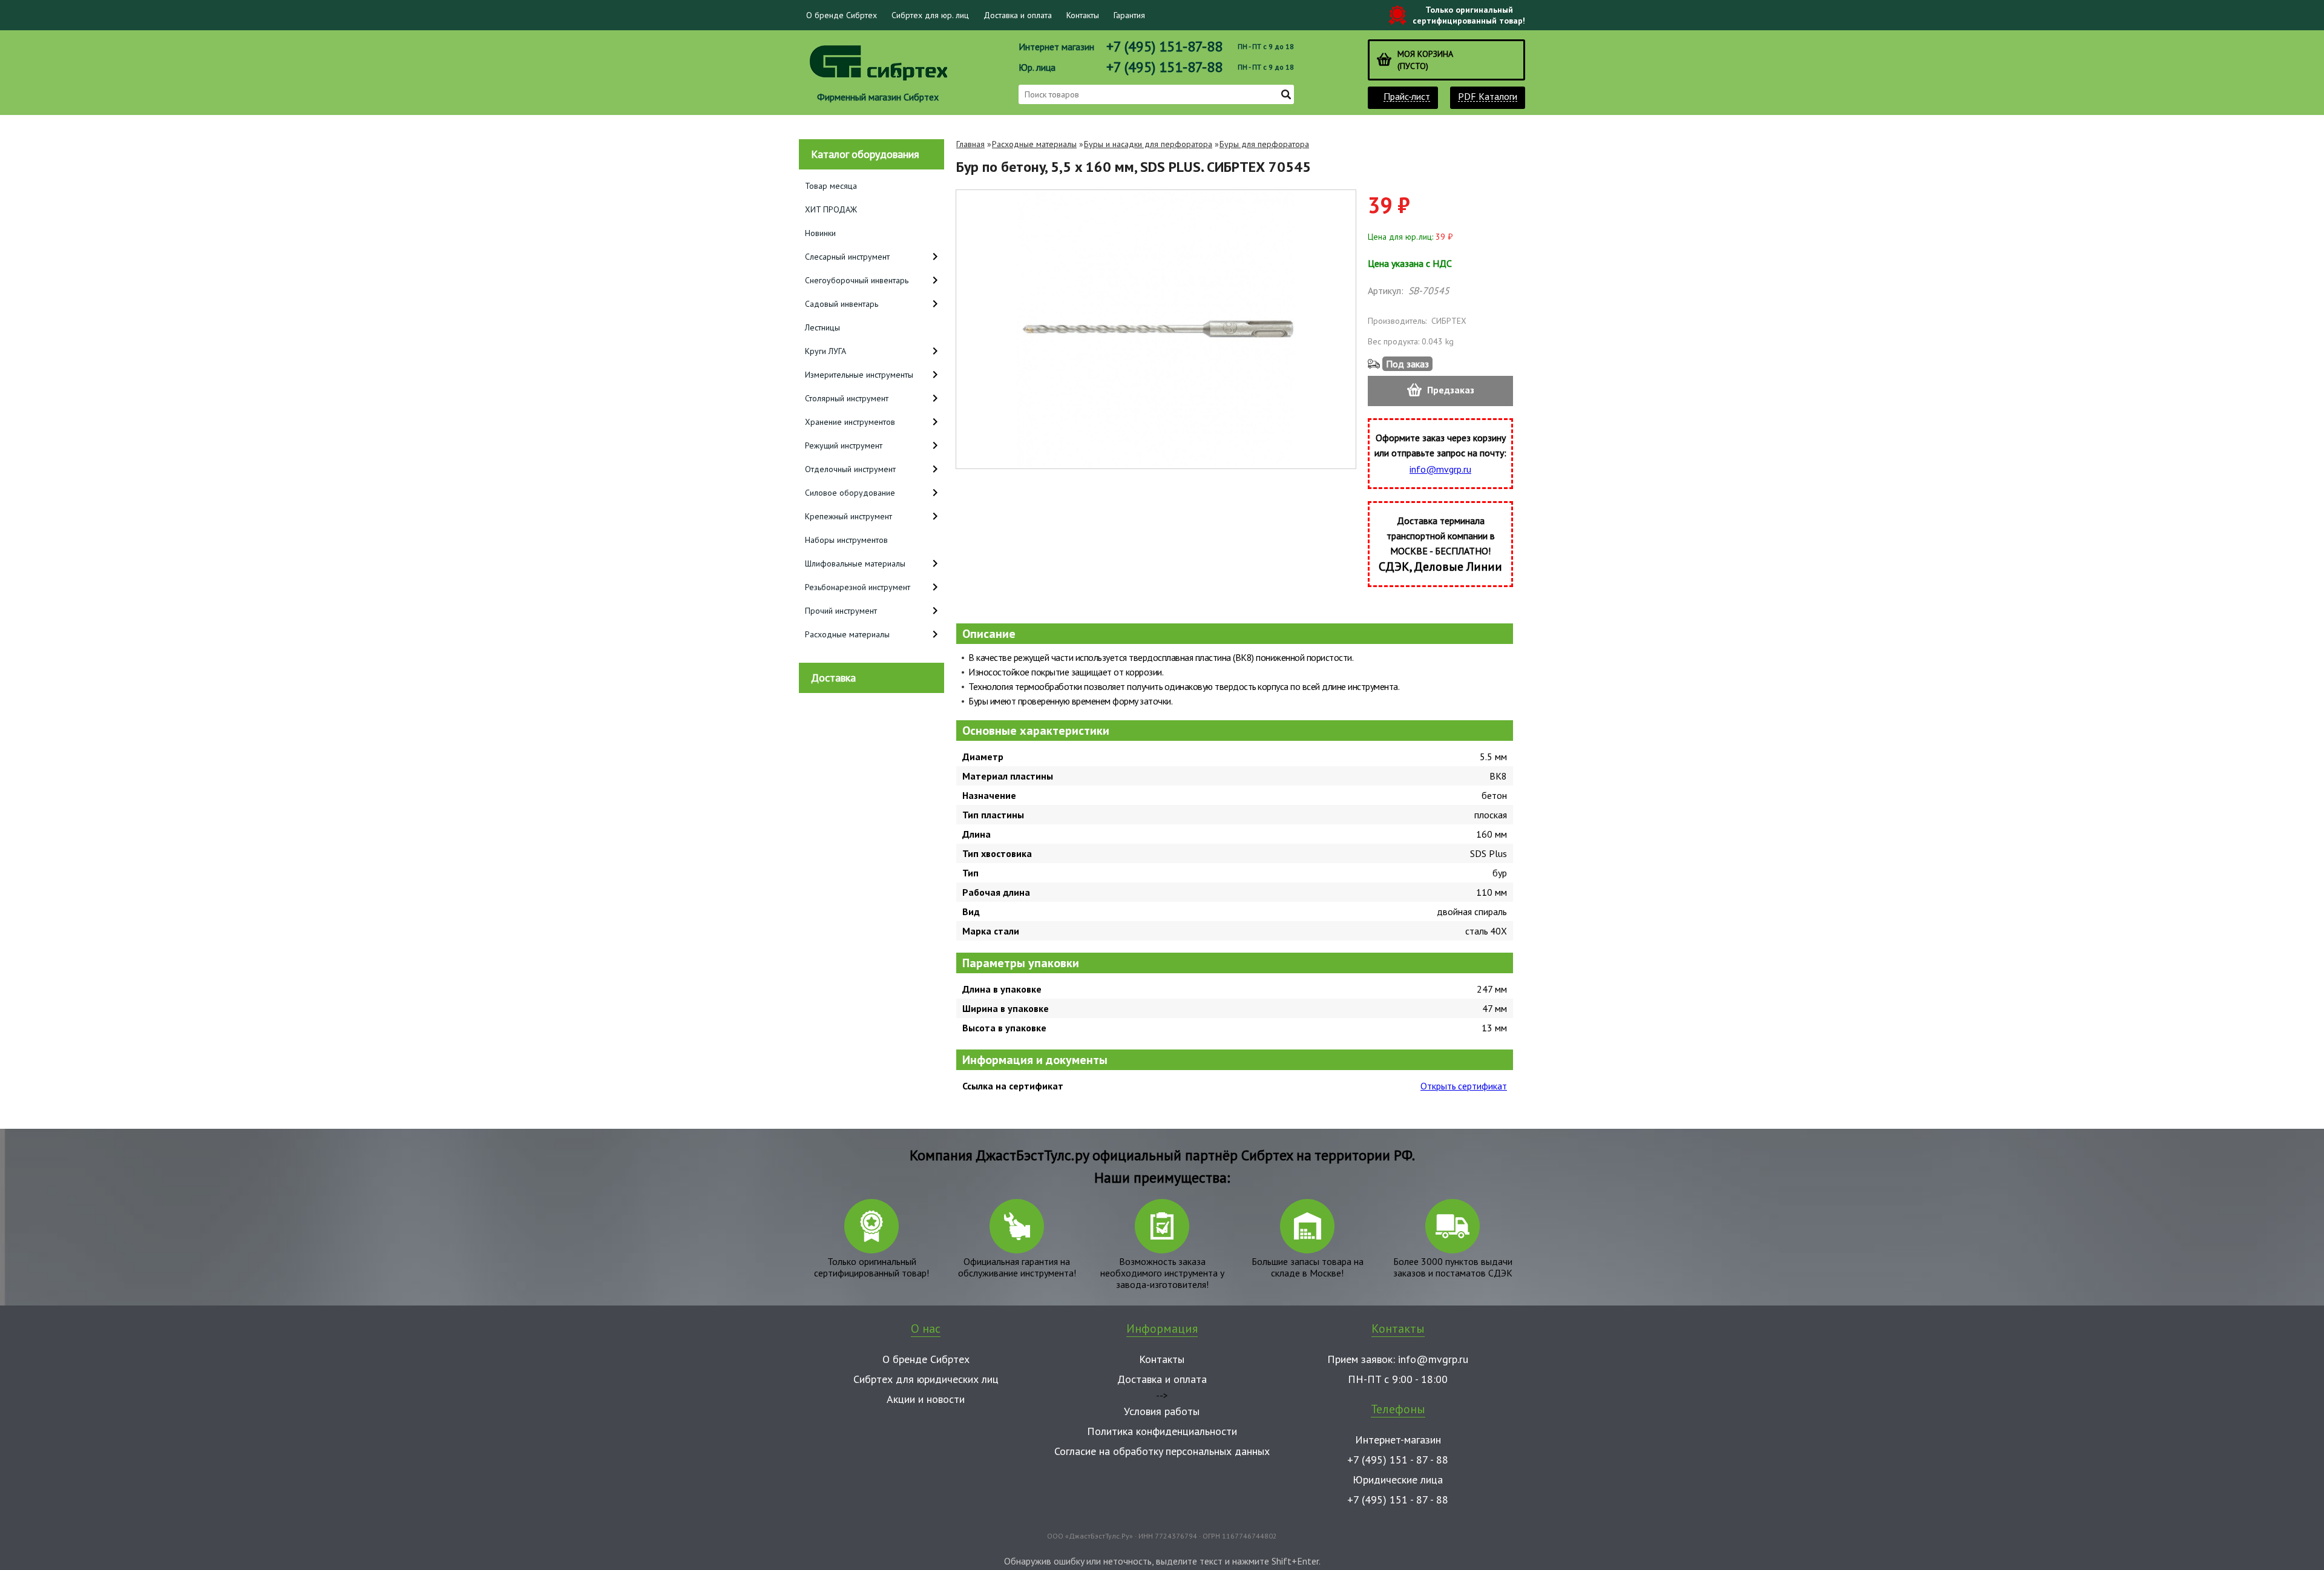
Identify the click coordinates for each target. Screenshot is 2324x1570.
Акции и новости (926, 1399)
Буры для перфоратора (1264, 144)
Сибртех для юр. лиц (930, 15)
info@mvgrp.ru (1440, 469)
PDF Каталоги (1488, 97)
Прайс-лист (1407, 97)
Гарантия (1129, 15)
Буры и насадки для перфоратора (1148, 144)
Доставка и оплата (1018, 15)
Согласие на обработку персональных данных (1162, 1451)
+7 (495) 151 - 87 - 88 (1398, 1460)
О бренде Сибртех (842, 15)
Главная (970, 144)
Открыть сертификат (1464, 1086)
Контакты (1083, 15)
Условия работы (1162, 1411)
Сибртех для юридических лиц (926, 1379)
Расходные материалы (1034, 144)
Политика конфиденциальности (1162, 1431)
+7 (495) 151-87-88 (1164, 46)
